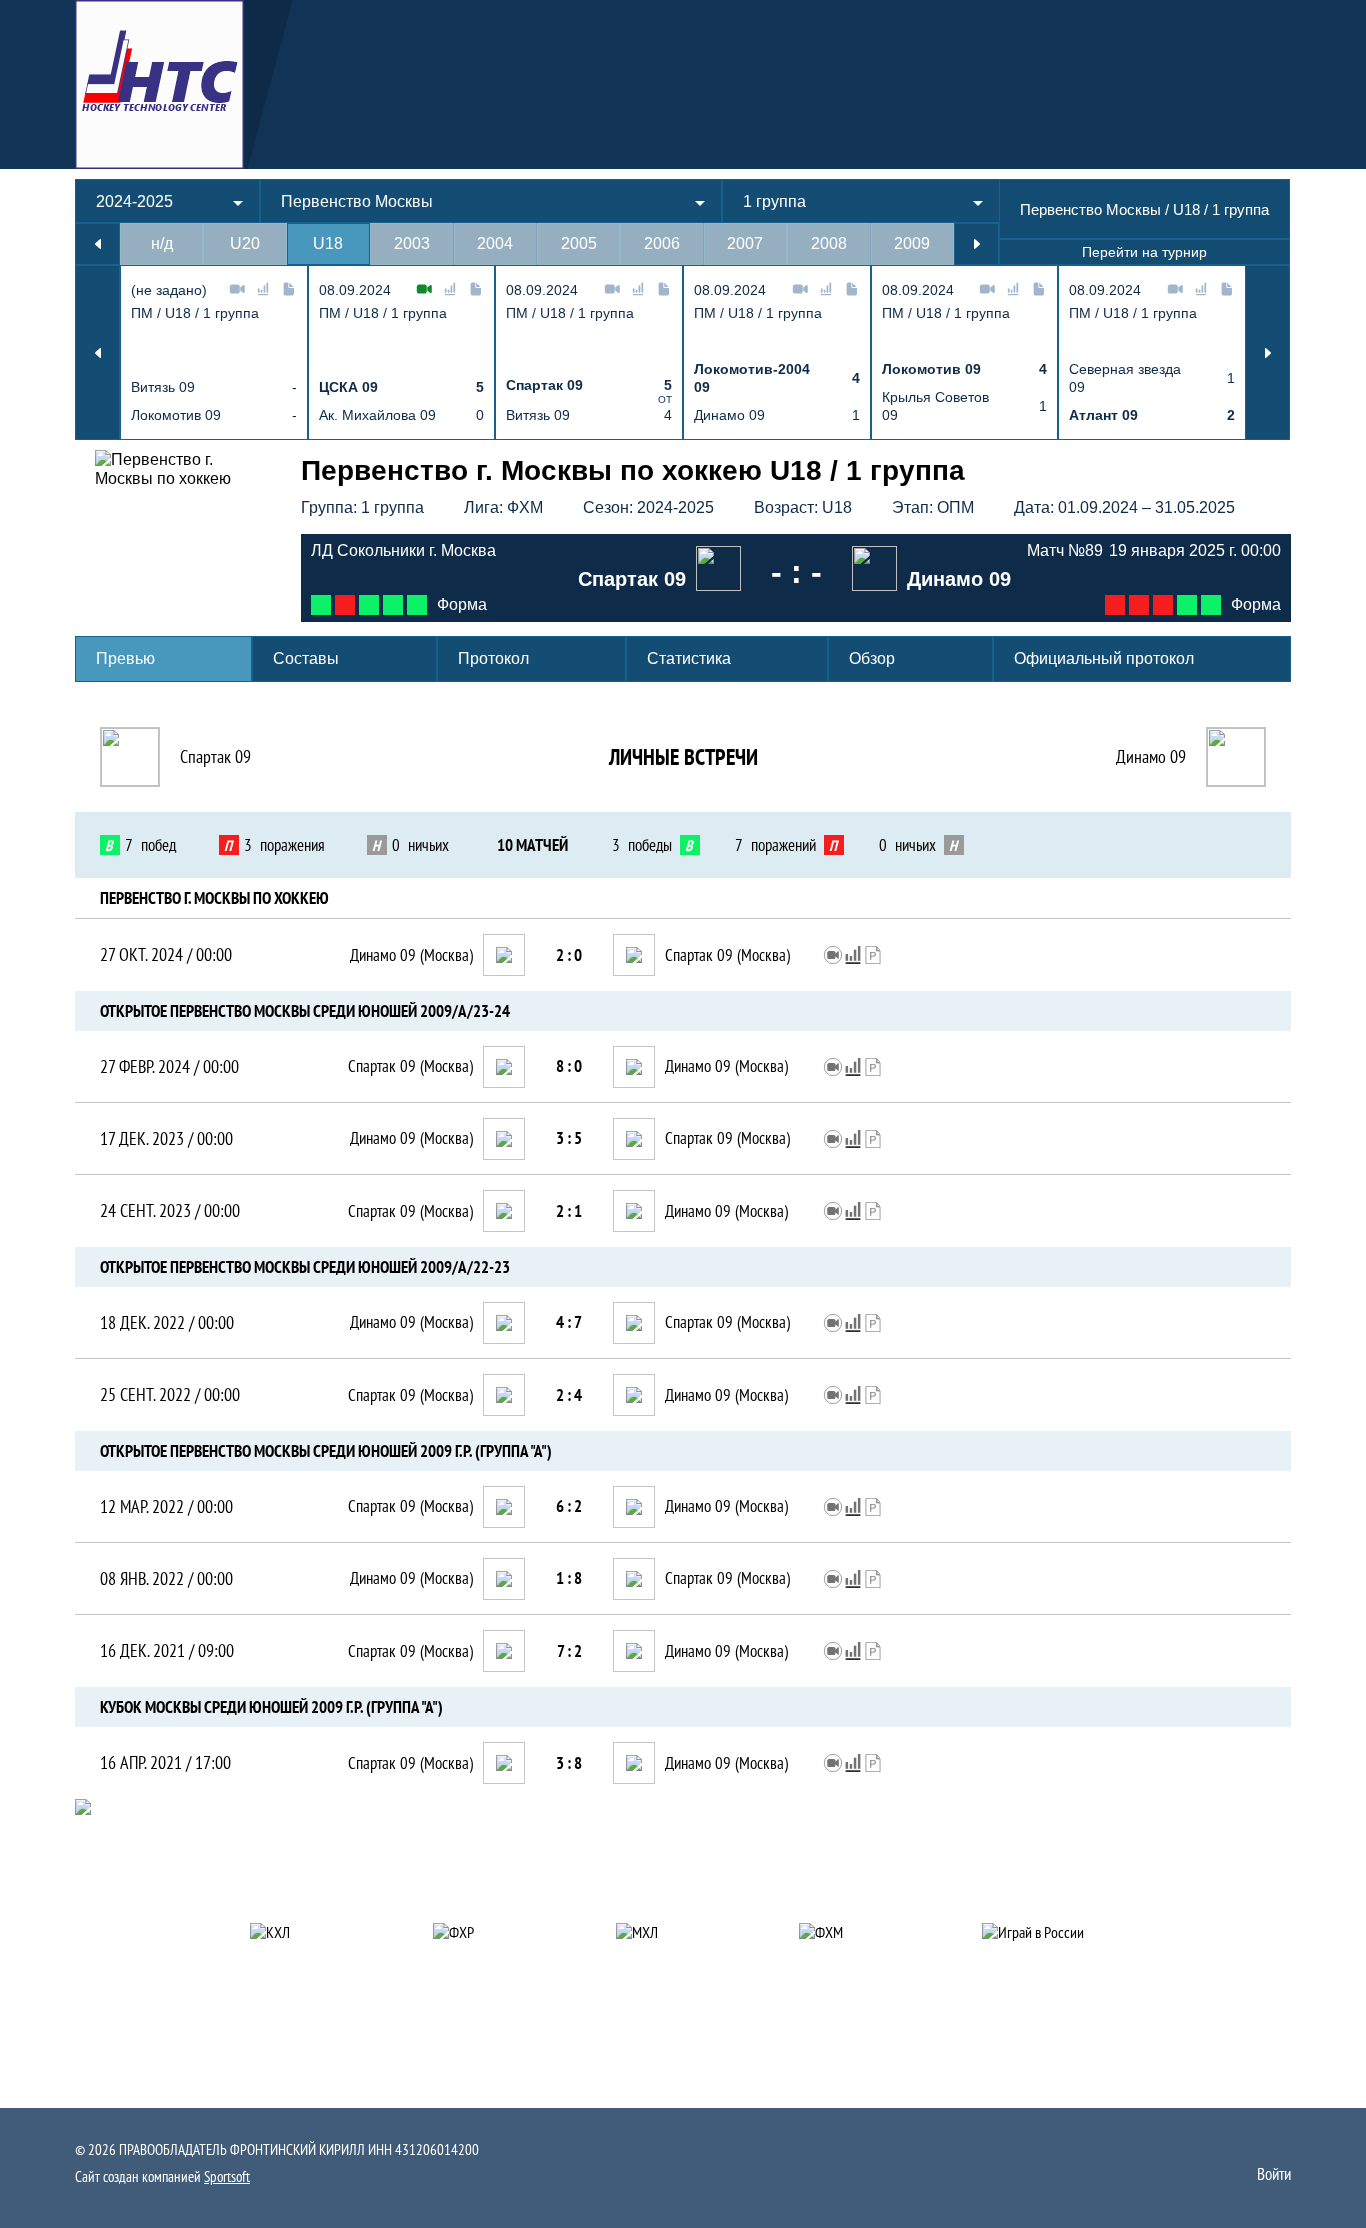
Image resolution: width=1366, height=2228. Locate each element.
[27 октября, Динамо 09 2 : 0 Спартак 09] (345, 605)
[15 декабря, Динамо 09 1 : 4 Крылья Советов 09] (1163, 605)
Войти (1274, 2174)
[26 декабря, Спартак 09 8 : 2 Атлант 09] (417, 605)
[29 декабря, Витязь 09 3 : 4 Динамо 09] (1211, 605)
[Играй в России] (1049, 1932)
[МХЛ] (683, 1932)
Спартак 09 (215, 756)
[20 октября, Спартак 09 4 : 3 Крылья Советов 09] (321, 605)
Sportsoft (227, 2176)
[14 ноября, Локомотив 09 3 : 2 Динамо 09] (1115, 605)
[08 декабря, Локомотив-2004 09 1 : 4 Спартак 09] (393, 605)
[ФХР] (500, 1932)
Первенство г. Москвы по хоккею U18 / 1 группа (633, 470)
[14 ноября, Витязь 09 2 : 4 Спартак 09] (369, 605)
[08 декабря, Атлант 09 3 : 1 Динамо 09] (1139, 605)
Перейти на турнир (1144, 252)
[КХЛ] (317, 1932)
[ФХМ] (866, 1932)
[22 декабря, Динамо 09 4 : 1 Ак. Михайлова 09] (1187, 605)
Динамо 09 (1151, 756)
